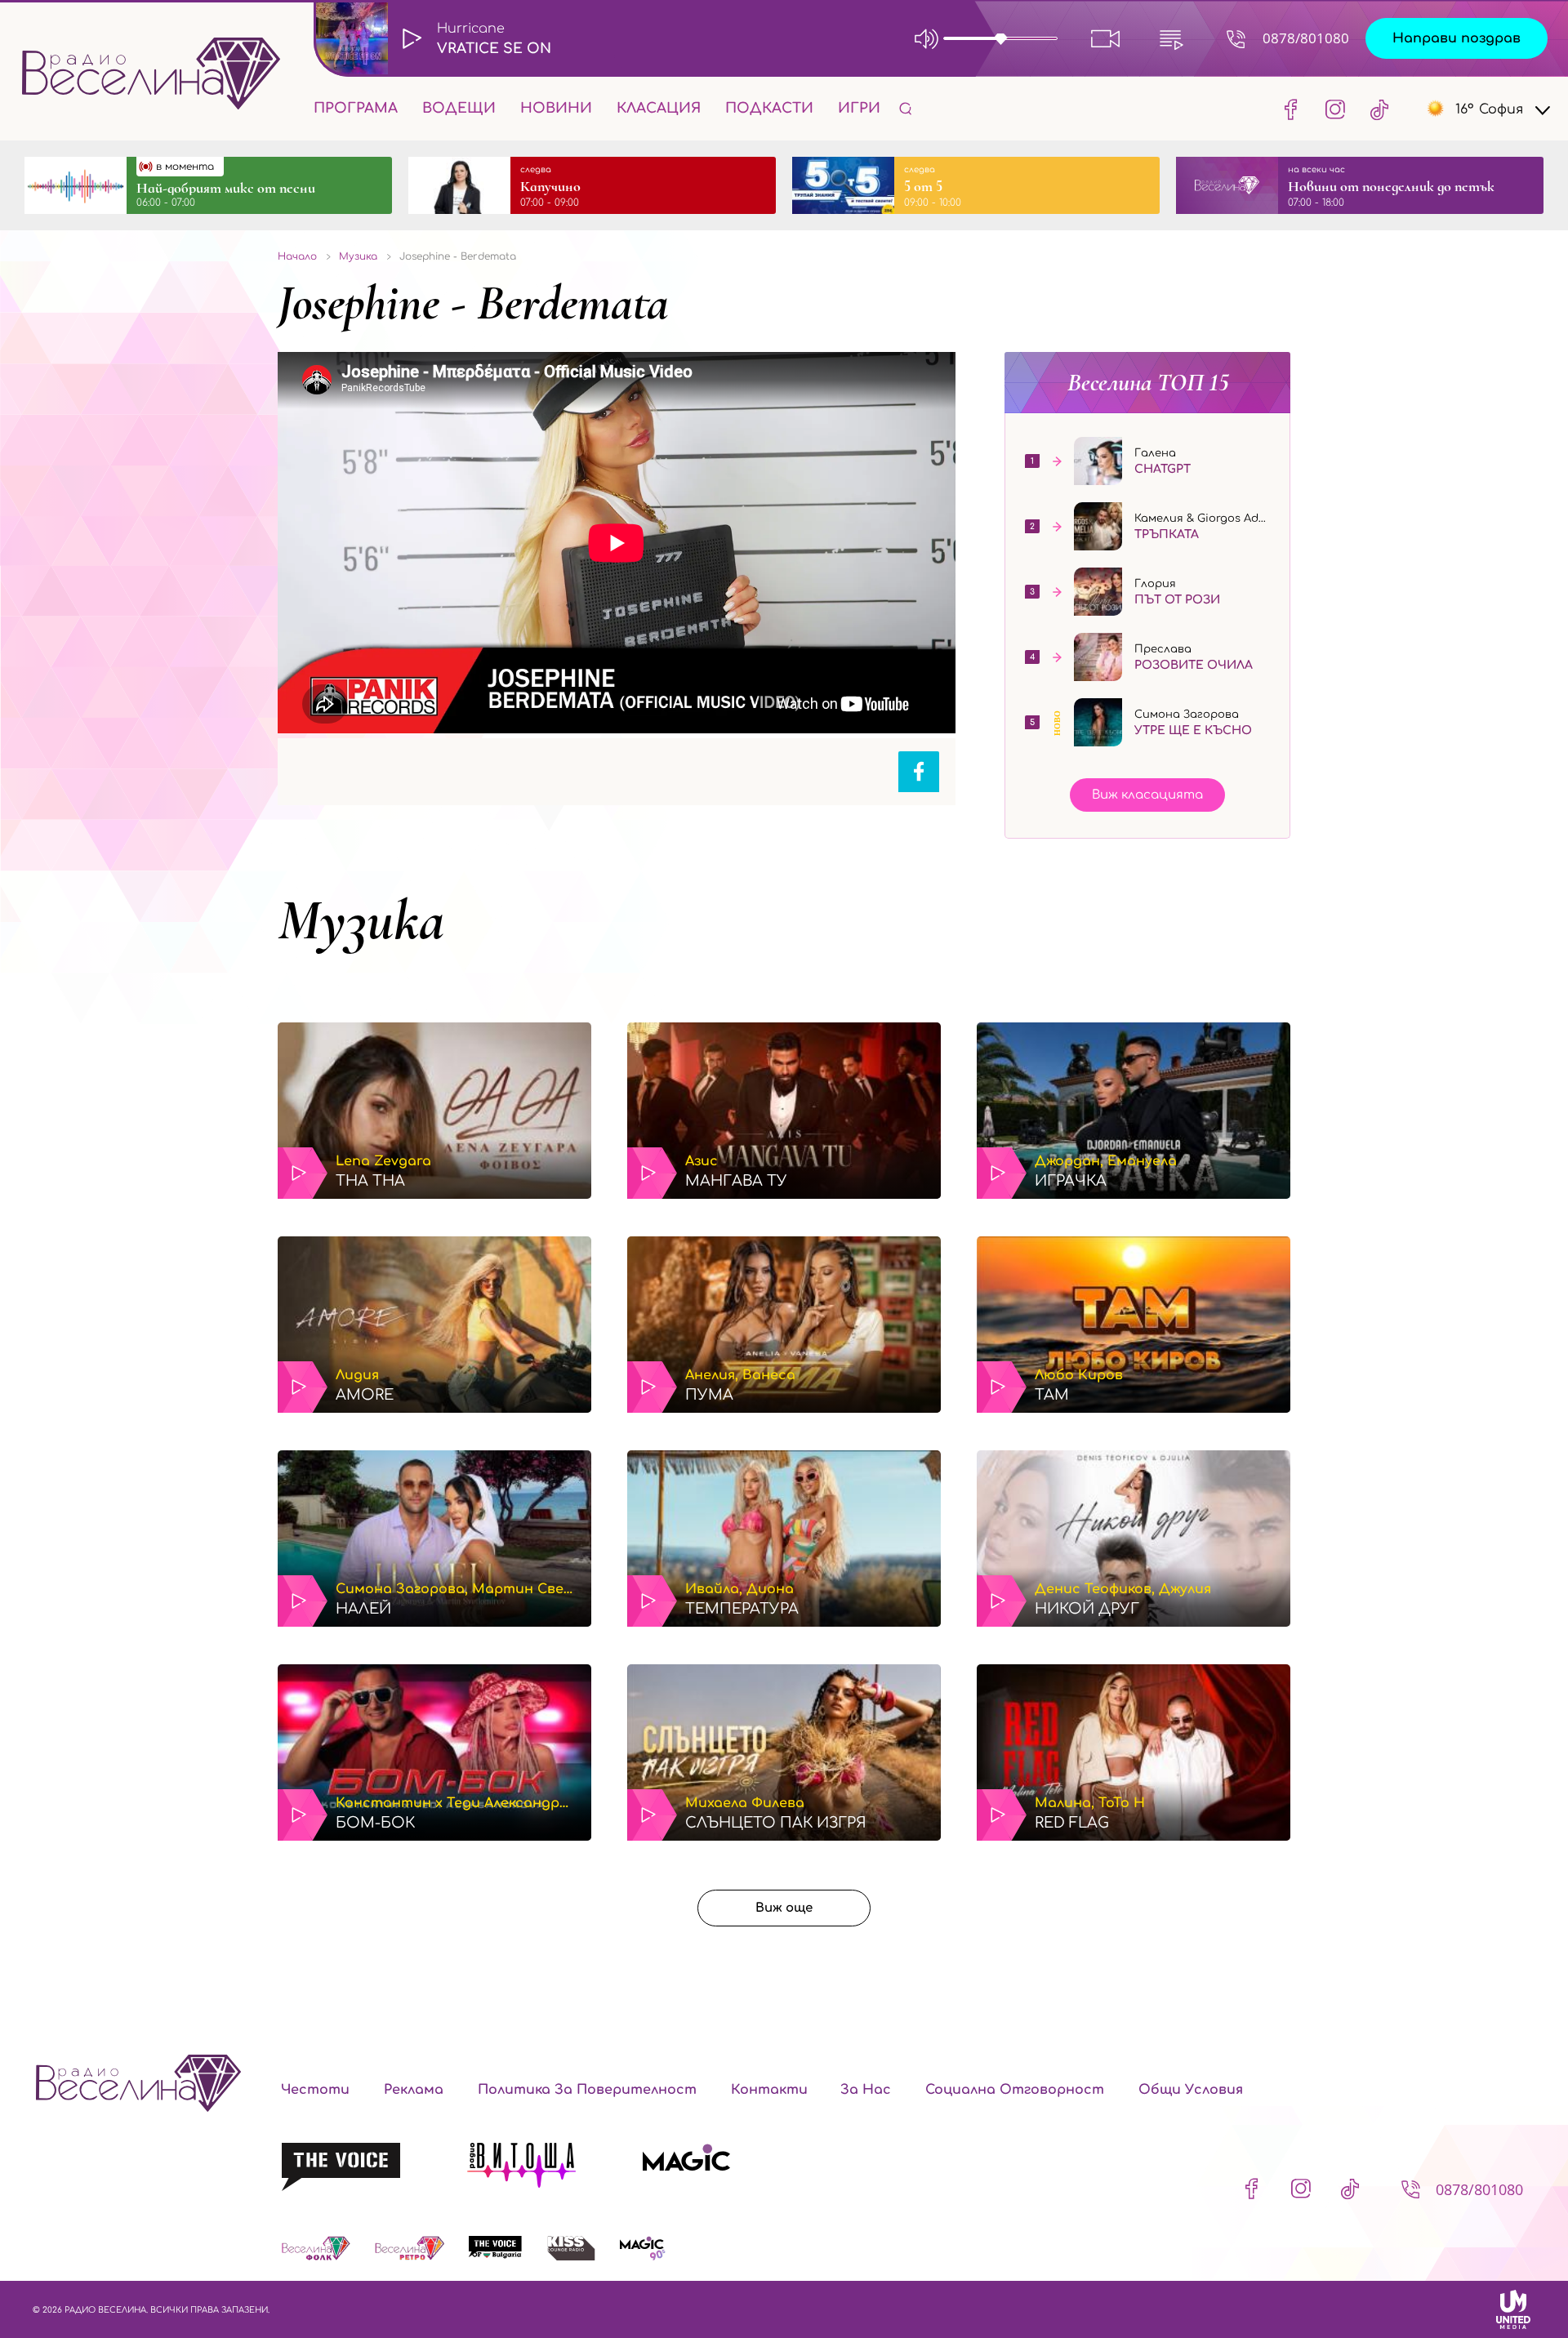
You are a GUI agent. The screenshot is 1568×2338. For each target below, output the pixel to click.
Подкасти (769, 108)
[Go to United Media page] (1513, 2309)
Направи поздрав (1457, 38)
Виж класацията (1147, 795)
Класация (659, 108)
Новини (556, 108)
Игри (859, 108)
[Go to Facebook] (1291, 109)
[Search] (906, 108)
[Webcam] (1106, 38)
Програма (356, 108)
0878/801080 (1306, 38)
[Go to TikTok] (1374, 109)
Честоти (315, 2090)
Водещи (459, 108)
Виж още (784, 1908)
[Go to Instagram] (1335, 109)
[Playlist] (1171, 38)
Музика (361, 920)
